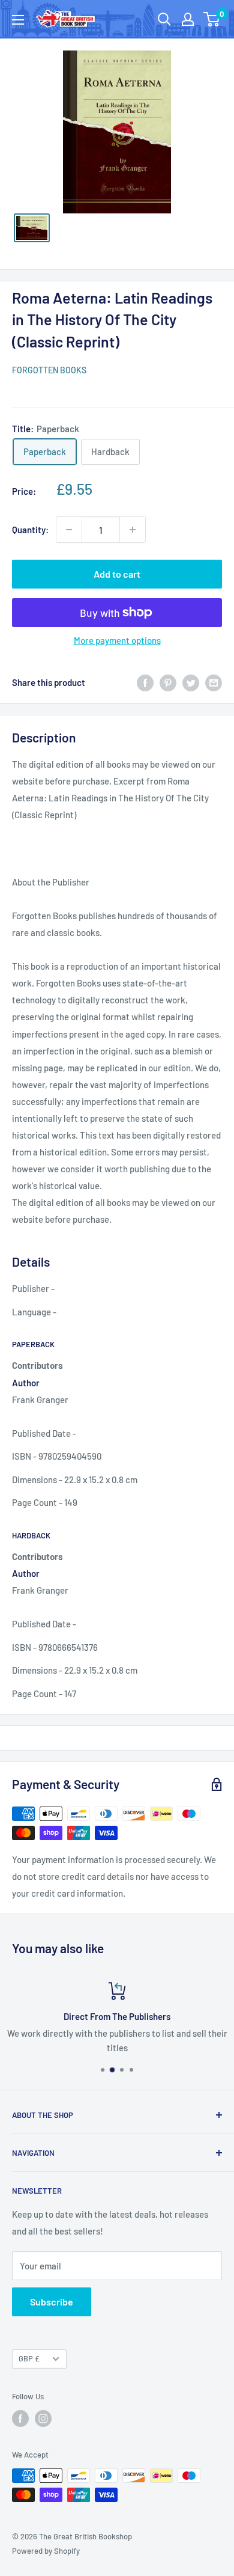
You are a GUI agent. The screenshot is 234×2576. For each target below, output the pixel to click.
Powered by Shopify (46, 2551)
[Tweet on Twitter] (191, 682)
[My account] (188, 19)
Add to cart (117, 574)
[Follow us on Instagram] (43, 2418)
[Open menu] (18, 20)
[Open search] (164, 19)
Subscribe (52, 2302)
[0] (212, 19)
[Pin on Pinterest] (168, 682)
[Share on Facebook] (145, 682)
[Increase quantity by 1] (133, 530)
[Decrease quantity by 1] (69, 530)
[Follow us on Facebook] (20, 2418)
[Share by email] (214, 682)
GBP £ (29, 2358)
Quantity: (30, 530)
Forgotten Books (49, 370)
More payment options (117, 640)
